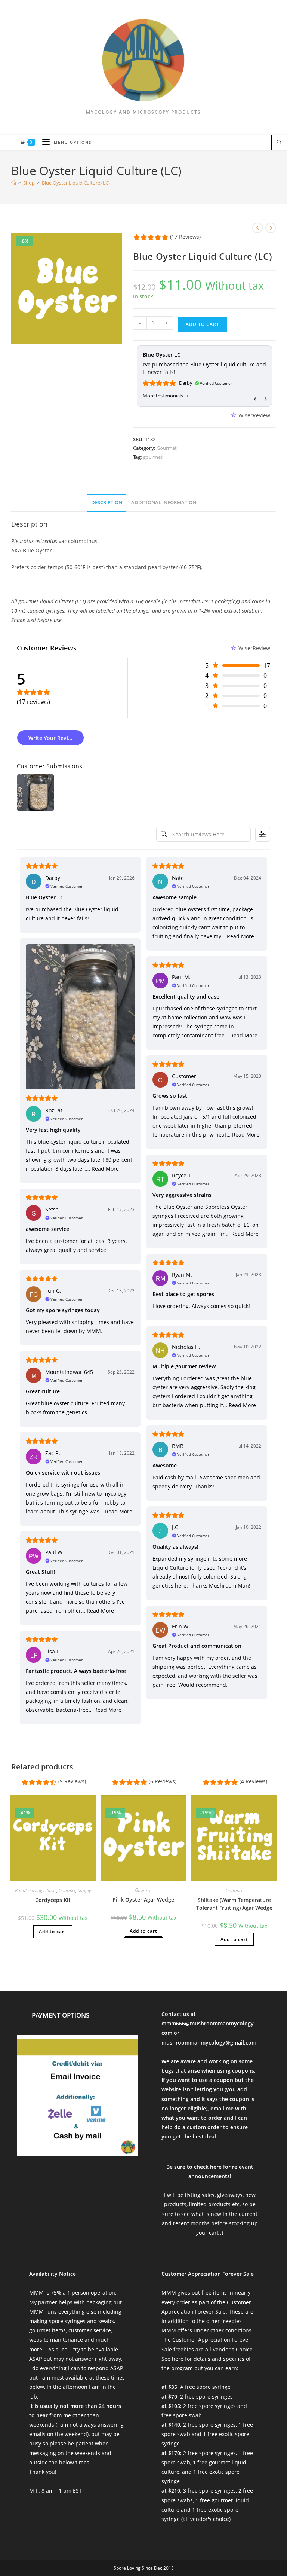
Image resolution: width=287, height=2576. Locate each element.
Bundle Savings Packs (36, 1891)
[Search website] (279, 143)
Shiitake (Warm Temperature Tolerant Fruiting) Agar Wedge (234, 1904)
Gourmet (167, 448)
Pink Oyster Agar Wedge (143, 1900)
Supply (84, 1891)
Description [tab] (107, 502)
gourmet (153, 457)
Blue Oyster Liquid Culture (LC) (76, 183)
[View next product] (271, 228)
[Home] (14, 183)
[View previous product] (257, 228)
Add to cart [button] (53, 1931)
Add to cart (203, 324)
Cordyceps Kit (53, 1900)
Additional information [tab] (164, 502)
